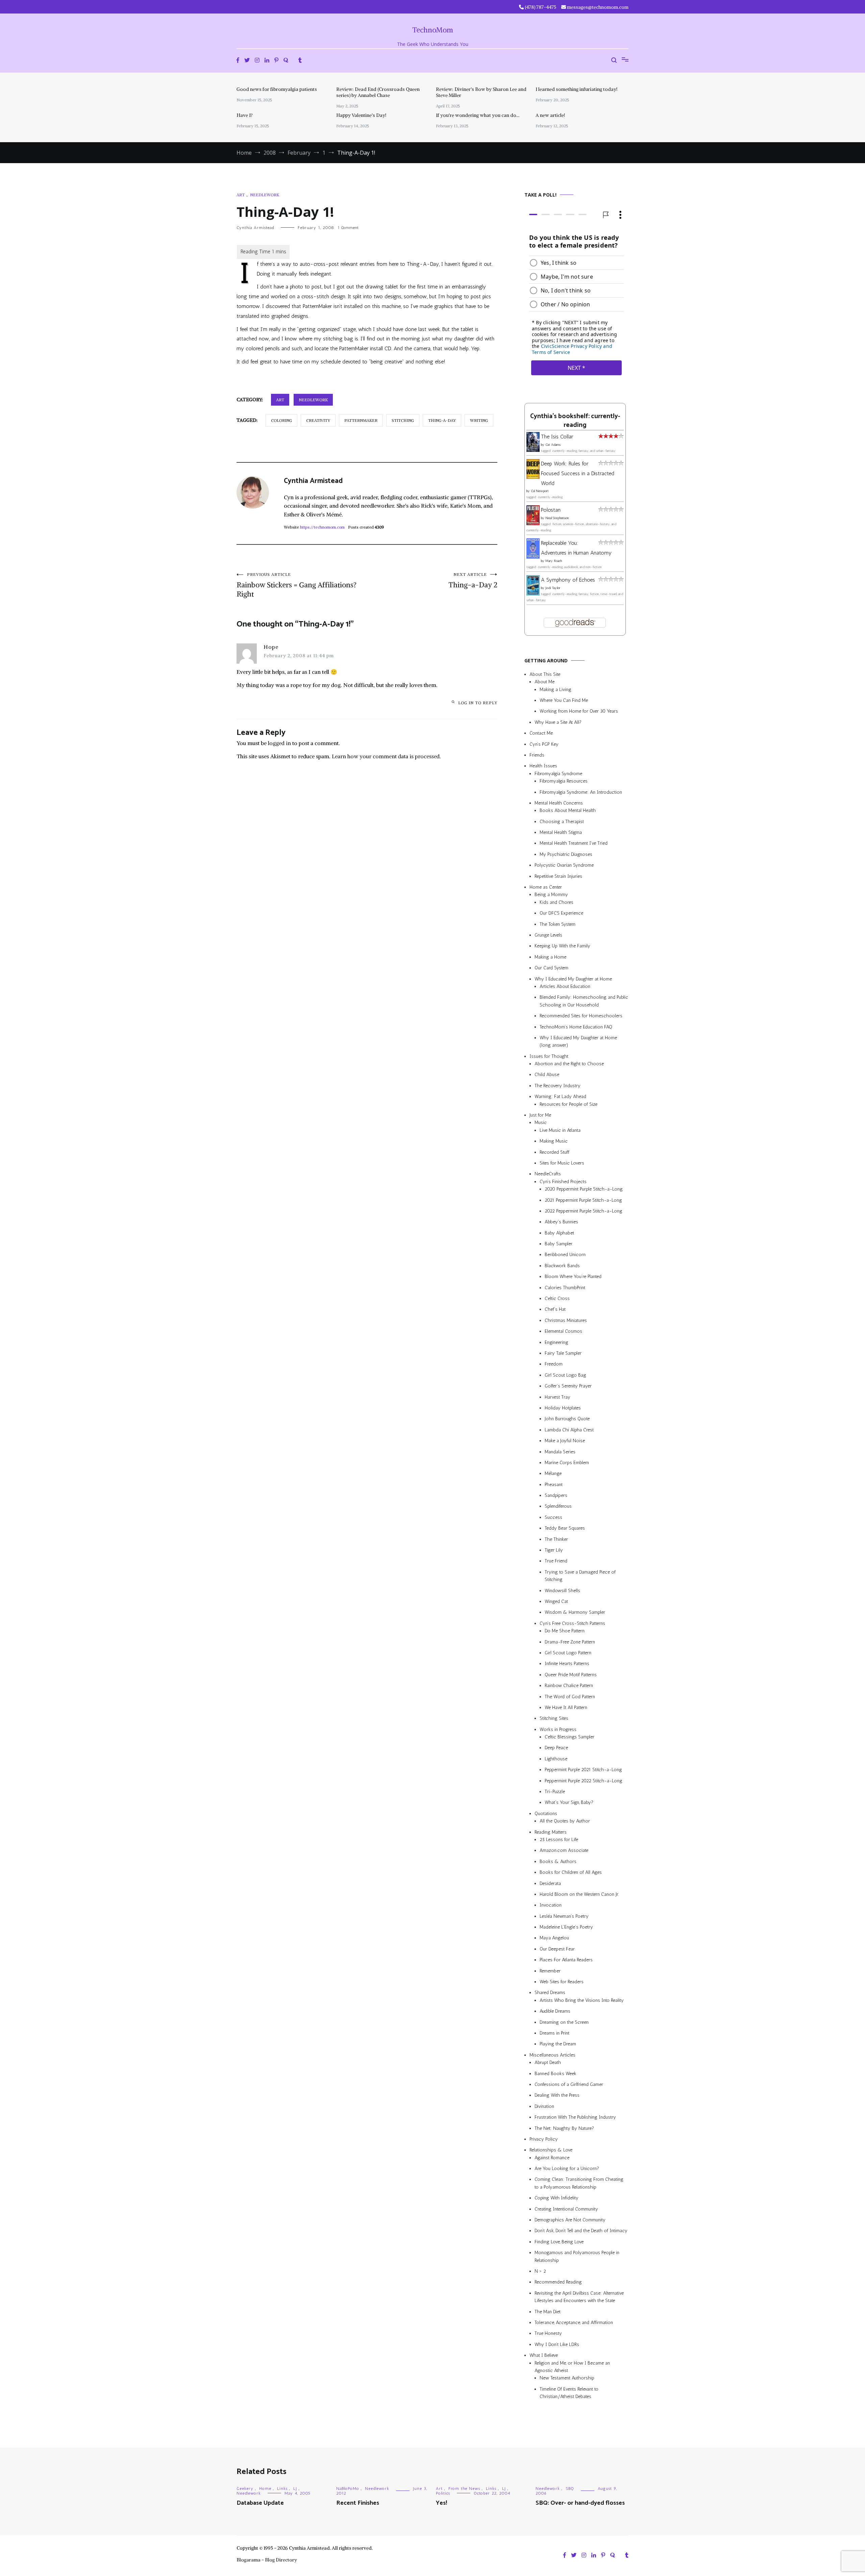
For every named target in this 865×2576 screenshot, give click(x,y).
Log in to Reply (478, 703)
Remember (550, 1971)
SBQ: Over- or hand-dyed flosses (580, 2503)
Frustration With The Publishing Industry (575, 2117)
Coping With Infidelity (557, 2198)
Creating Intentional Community (566, 2209)
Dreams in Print (554, 2033)
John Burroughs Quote (567, 1419)
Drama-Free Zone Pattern (570, 1642)
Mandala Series (560, 1452)
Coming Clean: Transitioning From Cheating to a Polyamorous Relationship (579, 2183)
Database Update (260, 2503)
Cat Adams (553, 445)
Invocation (551, 1905)
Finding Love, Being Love (559, 2242)
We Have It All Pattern (566, 1707)
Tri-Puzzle (555, 1792)
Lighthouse (556, 1759)
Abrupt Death (548, 2062)
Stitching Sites (554, 1718)
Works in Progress (558, 1729)
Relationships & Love (551, 2150)
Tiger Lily (554, 1550)
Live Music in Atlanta (560, 1130)
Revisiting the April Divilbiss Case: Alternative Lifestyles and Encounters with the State (579, 2297)
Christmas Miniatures (566, 1320)
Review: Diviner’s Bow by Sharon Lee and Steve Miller (481, 92)
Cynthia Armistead (255, 228)
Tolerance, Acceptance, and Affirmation (574, 2323)
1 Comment (348, 228)
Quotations (546, 1814)
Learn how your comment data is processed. (386, 756)
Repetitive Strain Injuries (558, 876)
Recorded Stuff (554, 1152)
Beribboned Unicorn (565, 1255)
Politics (443, 2493)
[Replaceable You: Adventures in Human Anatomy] (533, 557)
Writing (479, 420)
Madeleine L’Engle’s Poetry (566, 1927)
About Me (545, 682)
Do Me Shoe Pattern (565, 1631)
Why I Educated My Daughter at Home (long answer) (578, 1041)
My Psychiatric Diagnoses (566, 854)
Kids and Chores (557, 902)
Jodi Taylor (553, 588)
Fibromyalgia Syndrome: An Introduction (581, 792)
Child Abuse (547, 1075)
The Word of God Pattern (570, 1697)
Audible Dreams (555, 2011)
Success (553, 1517)
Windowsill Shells (562, 1591)
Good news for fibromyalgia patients (277, 89)
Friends (537, 755)
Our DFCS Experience (561, 913)
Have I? (245, 115)
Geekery (245, 2489)
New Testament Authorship (567, 2378)
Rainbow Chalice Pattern (569, 1686)
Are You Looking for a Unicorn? (567, 2169)
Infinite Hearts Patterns (567, 1664)
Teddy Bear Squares (565, 1528)
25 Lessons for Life (559, 1840)
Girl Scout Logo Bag (565, 1375)
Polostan (551, 510)
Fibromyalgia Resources (564, 781)
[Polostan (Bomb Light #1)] (533, 523)
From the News (464, 2489)
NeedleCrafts (548, 1174)
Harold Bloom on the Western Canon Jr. (579, 1894)
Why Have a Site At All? (558, 722)
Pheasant (554, 1485)
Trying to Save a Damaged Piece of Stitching (580, 1576)
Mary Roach (554, 561)
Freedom (554, 1364)
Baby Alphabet (559, 1233)
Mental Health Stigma (561, 832)
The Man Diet (548, 2312)
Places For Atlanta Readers (566, 1960)
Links (282, 2489)
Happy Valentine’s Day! (361, 115)
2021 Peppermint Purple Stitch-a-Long (583, 1200)
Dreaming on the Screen (564, 2022)
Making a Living (555, 690)
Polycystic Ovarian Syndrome (564, 865)
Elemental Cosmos (563, 1331)
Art (241, 195)
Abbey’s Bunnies (561, 1222)
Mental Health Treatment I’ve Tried (574, 843)
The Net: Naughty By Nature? (564, 2128)
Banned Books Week (555, 2074)
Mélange (553, 1473)
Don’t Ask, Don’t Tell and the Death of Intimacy (581, 2231)
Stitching (403, 420)
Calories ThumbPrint (565, 1288)
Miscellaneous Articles (552, 2055)
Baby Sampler (559, 1244)
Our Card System (551, 968)
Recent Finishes (358, 2503)
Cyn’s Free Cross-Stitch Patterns (572, 1623)
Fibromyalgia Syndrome (558, 774)
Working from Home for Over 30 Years (579, 711)
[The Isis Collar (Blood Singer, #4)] (533, 450)
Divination (544, 2106)
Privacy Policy (544, 2139)
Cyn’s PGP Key (544, 744)
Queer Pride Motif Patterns (571, 1675)
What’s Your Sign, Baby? (569, 1802)
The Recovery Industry (558, 1086)
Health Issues (543, 766)
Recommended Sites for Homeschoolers (581, 1016)
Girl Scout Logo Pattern (568, 1653)
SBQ (570, 2489)
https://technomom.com (322, 527)
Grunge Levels (548, 935)
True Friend (556, 1561)
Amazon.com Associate (564, 1850)
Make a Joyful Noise (565, 1441)
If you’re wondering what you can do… (478, 115)
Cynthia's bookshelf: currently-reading (575, 421)
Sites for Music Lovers (562, 1163)
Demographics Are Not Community (570, 2220)
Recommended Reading (558, 2282)
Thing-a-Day (442, 420)
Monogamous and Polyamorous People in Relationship (577, 2256)
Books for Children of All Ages (571, 1872)
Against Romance (552, 2158)
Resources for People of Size (569, 1104)
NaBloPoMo (348, 2489)
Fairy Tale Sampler (563, 1353)
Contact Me (541, 733)
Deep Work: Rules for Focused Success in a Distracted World (578, 473)
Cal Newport (540, 491)
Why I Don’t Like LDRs (557, 2344)
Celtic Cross (557, 1298)
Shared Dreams (550, 1993)
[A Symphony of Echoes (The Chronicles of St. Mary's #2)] (533, 594)
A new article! (550, 115)
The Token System (558, 924)
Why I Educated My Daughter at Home (573, 979)
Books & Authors (558, 1861)
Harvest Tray (558, 1397)
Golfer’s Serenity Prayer (568, 1386)
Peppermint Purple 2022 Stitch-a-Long (584, 1781)
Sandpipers (556, 1495)
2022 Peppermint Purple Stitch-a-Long (584, 1211)
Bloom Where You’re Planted (573, 1277)
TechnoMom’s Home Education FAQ (576, 1027)
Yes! (441, 2503)
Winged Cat (556, 1601)
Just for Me (540, 1115)
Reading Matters (551, 1832)
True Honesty (548, 2333)
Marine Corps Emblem (567, 1463)
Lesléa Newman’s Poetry (564, 1916)
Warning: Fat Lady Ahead (560, 1096)
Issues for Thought (549, 1056)
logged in (279, 743)
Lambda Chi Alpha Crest (569, 1430)
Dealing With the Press (557, 2095)
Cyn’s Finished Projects (563, 1182)
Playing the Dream (558, 2044)
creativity (318, 420)
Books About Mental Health (568, 810)
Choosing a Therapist (562, 822)
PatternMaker (361, 420)
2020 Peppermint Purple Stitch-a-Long (584, 1189)
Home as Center (546, 887)
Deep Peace (556, 1748)
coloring (281, 420)
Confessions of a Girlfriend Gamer (569, 2084)
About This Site (545, 674)
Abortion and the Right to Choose (569, 1064)
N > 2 (540, 2271)
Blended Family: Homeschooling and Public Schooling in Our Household (584, 1001)
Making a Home (550, 957)
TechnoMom (433, 30)
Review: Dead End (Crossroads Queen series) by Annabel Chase (378, 92)
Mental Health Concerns (559, 803)
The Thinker (556, 1539)
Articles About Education (565, 986)
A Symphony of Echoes (568, 580)
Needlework (265, 195)
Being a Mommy (551, 895)
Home (265, 2489)
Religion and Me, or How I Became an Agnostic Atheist (572, 2367)
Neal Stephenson (557, 518)
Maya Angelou (554, 1938)
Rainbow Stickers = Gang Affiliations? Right (296, 585)
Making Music (554, 1141)
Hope (271, 647)
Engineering (557, 1342)
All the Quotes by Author (565, 1821)
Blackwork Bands (562, 1266)
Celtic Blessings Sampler (570, 1737)
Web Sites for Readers (562, 1982)
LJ (295, 2489)
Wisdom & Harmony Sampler (575, 1612)
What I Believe (544, 2355)
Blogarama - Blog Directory (267, 2560)
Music (541, 1123)
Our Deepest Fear (557, 1949)
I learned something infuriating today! (576, 89)
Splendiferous (558, 1506)
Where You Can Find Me (564, 700)
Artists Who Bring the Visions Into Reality (582, 2000)
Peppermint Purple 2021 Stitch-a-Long (583, 1770)
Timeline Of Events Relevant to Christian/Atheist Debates (569, 2393)
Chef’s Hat (555, 1309)
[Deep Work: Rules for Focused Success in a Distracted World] (533, 477)
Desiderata (550, 1883)
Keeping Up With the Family (562, 946)
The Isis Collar (557, 437)
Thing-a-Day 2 (473, 581)
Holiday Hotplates (563, 1408)
